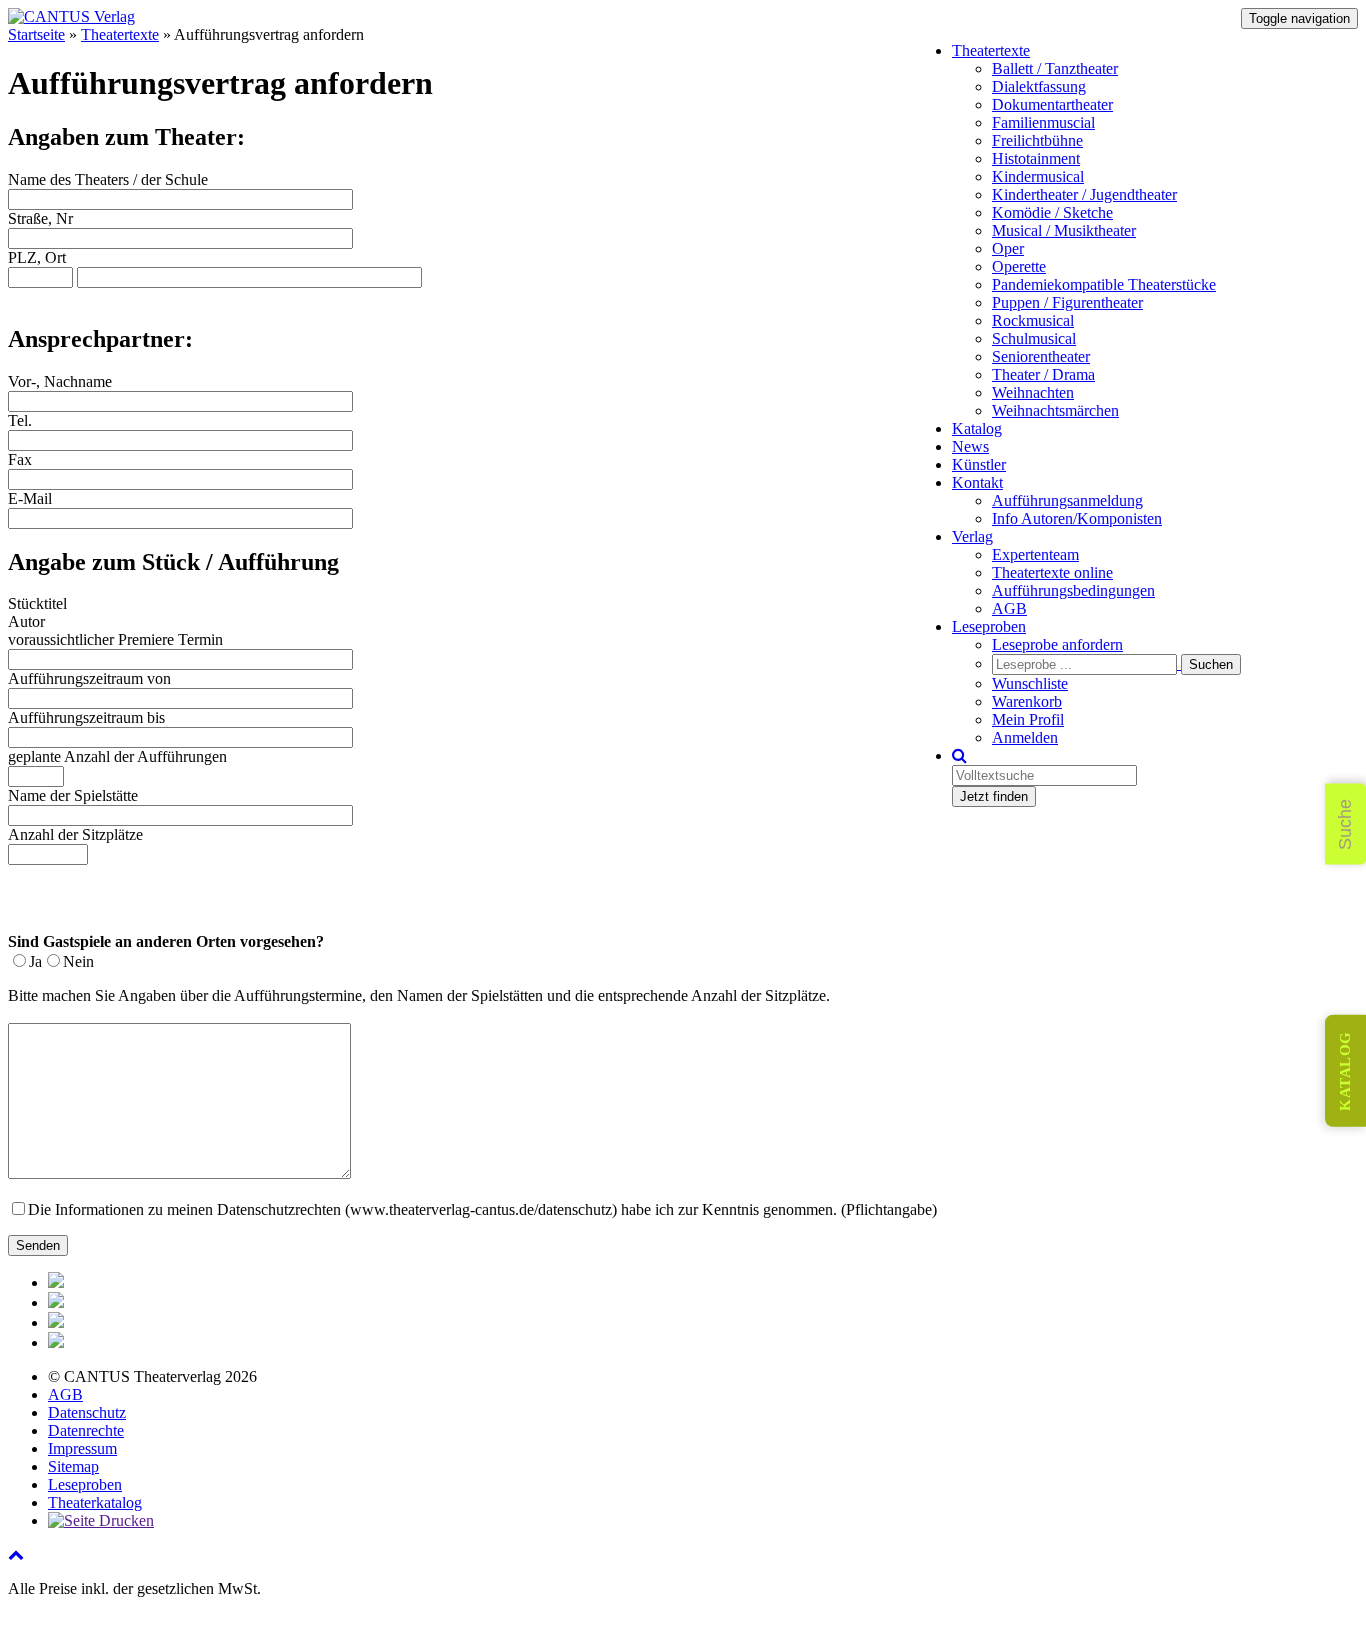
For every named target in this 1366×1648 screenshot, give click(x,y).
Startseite (36, 34)
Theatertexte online (1052, 572)
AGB (1009, 608)
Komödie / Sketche (1052, 212)
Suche (1345, 824)
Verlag (972, 536)
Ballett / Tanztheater (1055, 68)
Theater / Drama (1043, 374)
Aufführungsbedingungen (1073, 590)
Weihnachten (1033, 392)
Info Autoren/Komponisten (1077, 518)
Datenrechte (86, 1430)
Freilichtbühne (1037, 140)
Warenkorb (1027, 701)
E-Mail (30, 498)
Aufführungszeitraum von (89, 678)
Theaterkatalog (95, 1502)
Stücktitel (37, 603)
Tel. (20, 420)
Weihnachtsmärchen (1055, 410)
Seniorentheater (1041, 356)
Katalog (977, 428)
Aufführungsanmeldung (1067, 500)
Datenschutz (87, 1412)
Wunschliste (1030, 683)
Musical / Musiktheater (1064, 230)
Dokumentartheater (1052, 104)
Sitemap (73, 1466)
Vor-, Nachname (60, 381)
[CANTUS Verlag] (71, 16)
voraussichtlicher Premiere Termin (115, 639)
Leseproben (989, 626)
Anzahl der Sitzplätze (75, 834)
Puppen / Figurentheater (1067, 302)
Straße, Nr (40, 218)
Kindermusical (1038, 176)
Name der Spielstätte (73, 795)
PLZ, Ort (37, 257)
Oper (1008, 248)
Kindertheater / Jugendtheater (1084, 194)
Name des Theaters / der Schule (108, 179)
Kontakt (977, 482)
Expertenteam (1035, 554)
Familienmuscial (1043, 122)
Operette (1019, 266)
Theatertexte (991, 50)
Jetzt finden (994, 796)
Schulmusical (1034, 338)
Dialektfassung (1039, 86)
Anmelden (1025, 737)
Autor (26, 621)
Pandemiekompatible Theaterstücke (1104, 284)
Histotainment (1036, 158)
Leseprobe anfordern (1057, 644)
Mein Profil (1028, 719)
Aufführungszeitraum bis (86, 717)
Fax (20, 459)
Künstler (979, 464)
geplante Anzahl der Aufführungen (117, 756)
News (970, 446)
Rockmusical (1033, 320)
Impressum (82, 1448)
